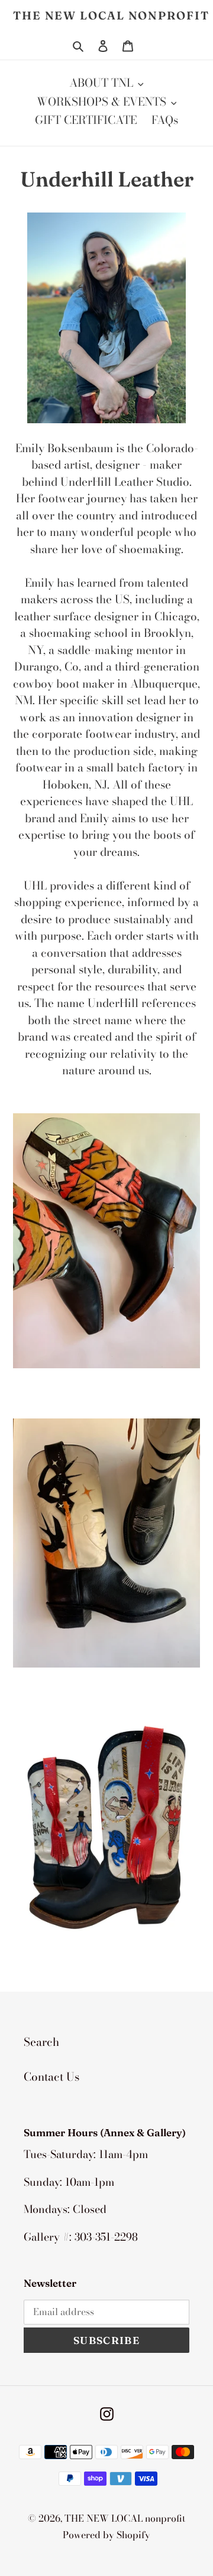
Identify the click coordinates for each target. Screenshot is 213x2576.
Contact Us (51, 2077)
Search (41, 2042)
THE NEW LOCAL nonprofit (111, 16)
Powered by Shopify (106, 2535)
